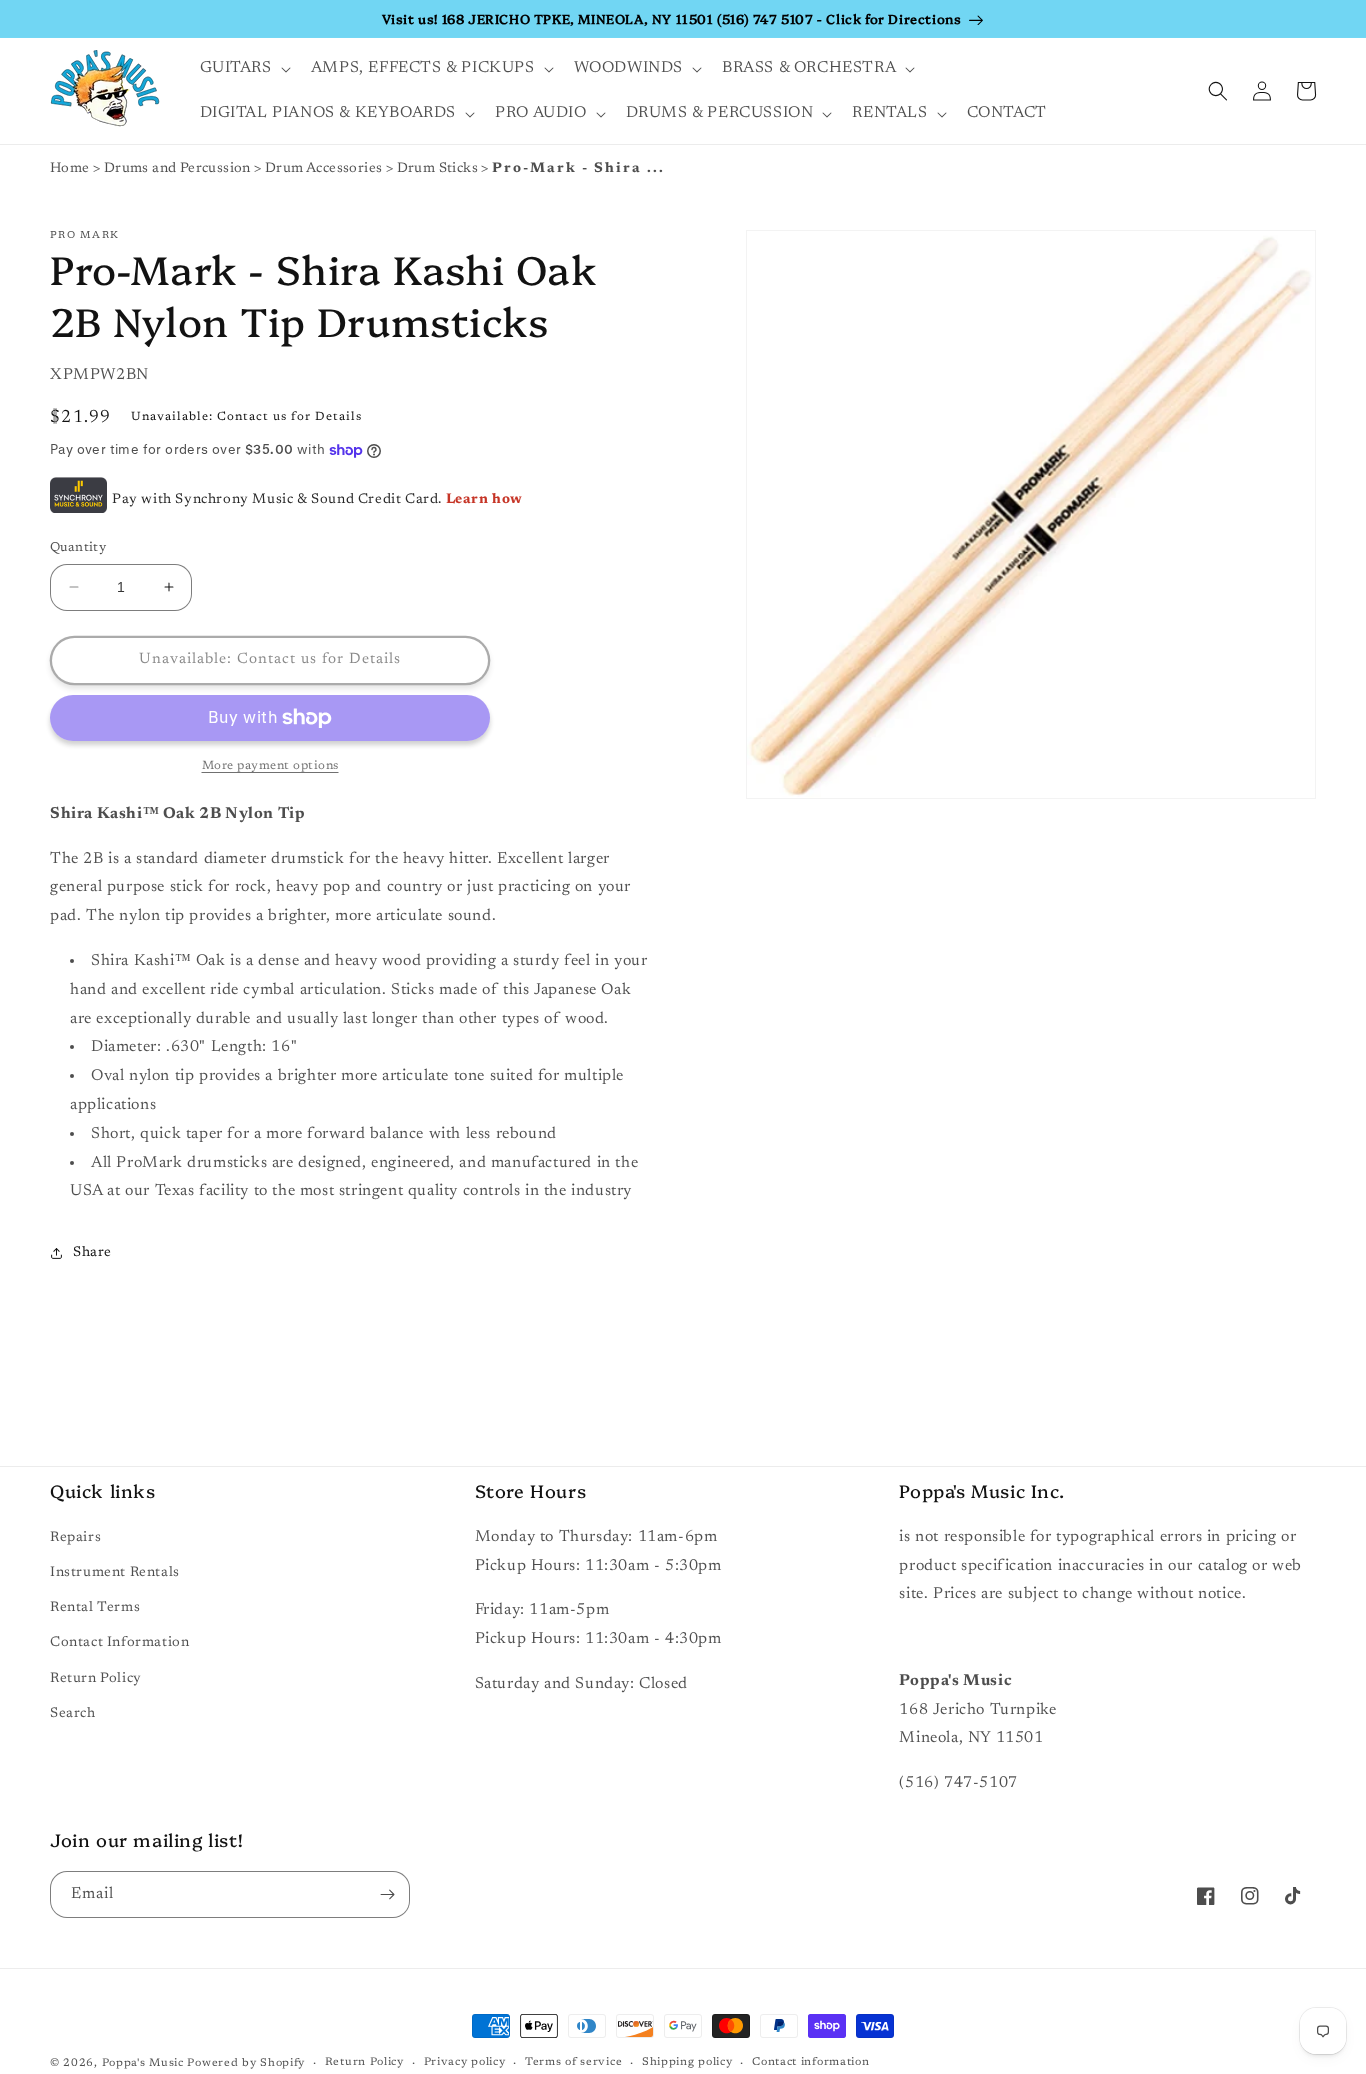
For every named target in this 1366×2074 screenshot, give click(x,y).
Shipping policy (687, 2062)
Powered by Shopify (246, 2063)
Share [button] (92, 1253)
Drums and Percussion (179, 169)
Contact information (810, 2062)
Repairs (75, 1538)
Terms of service (573, 2062)
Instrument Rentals (115, 1573)
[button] (243, 68)
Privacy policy (465, 2062)
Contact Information (119, 1643)
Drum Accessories (325, 169)
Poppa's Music (143, 2063)
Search (73, 1714)
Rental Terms (95, 1608)
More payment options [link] (270, 766)
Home (70, 169)
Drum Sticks (439, 169)
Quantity (78, 547)
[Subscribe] (387, 1894)
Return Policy (96, 1679)
